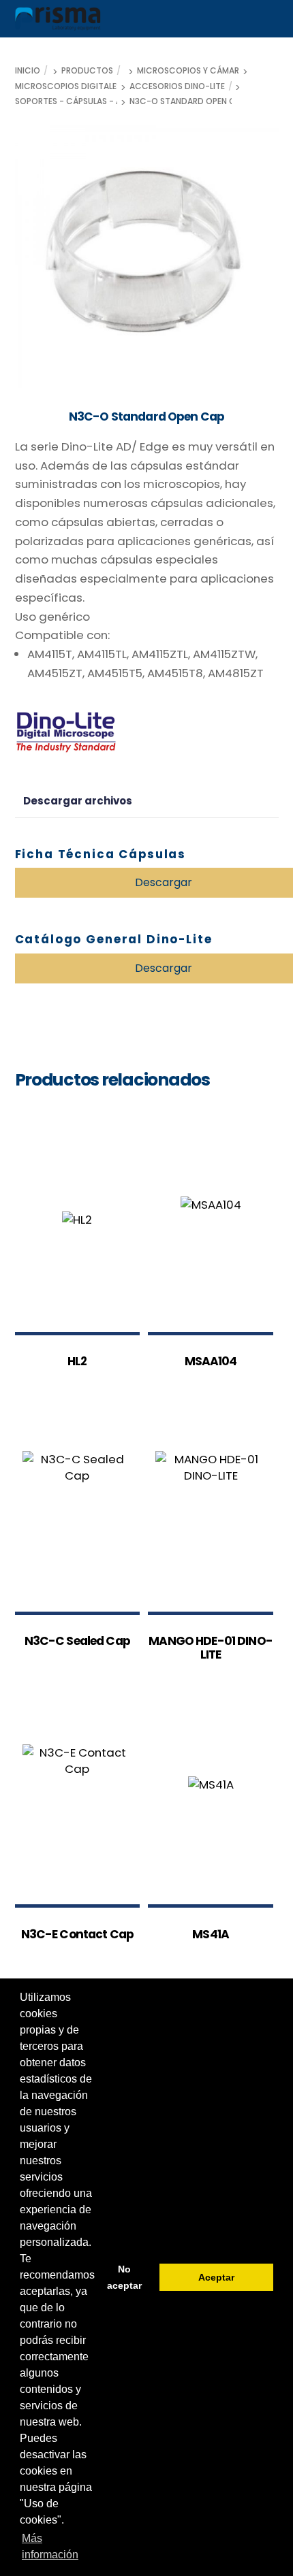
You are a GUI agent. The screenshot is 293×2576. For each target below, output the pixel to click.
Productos (87, 71)
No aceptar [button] (124, 2277)
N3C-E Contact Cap (77, 1935)
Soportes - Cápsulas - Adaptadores (95, 101)
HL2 (77, 1362)
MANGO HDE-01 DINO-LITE (211, 1648)
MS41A (211, 1935)
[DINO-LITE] (66, 734)
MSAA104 (211, 1362)
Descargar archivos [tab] (78, 801)
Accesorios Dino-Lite (177, 86)
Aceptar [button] (216, 2277)
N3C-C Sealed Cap (77, 1642)
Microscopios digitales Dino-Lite (89, 86)
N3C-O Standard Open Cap (188, 101)
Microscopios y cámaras (193, 71)
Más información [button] (50, 2546)
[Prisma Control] (58, 25)
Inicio (28, 71)
